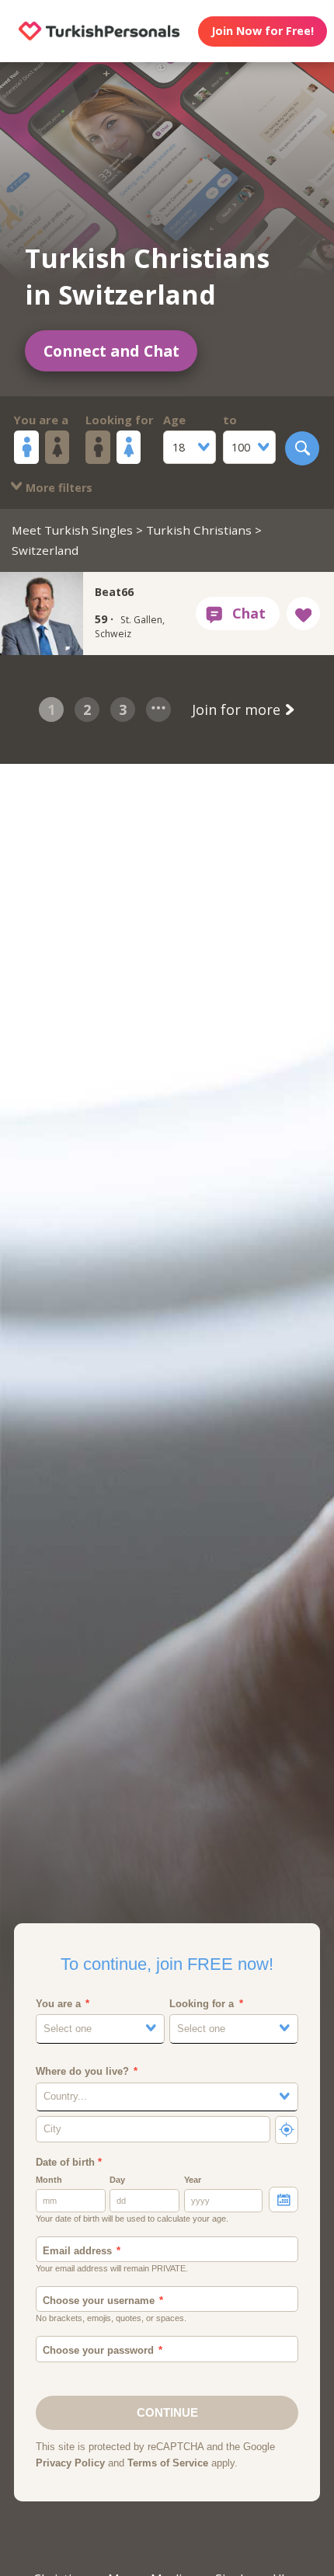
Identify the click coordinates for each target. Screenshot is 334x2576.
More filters (57, 488)
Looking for (120, 420)
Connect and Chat (111, 351)
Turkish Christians (199, 530)
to (230, 420)
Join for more (238, 709)
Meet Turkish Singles (72, 530)
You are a (41, 420)
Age (174, 420)
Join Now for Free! (263, 31)
